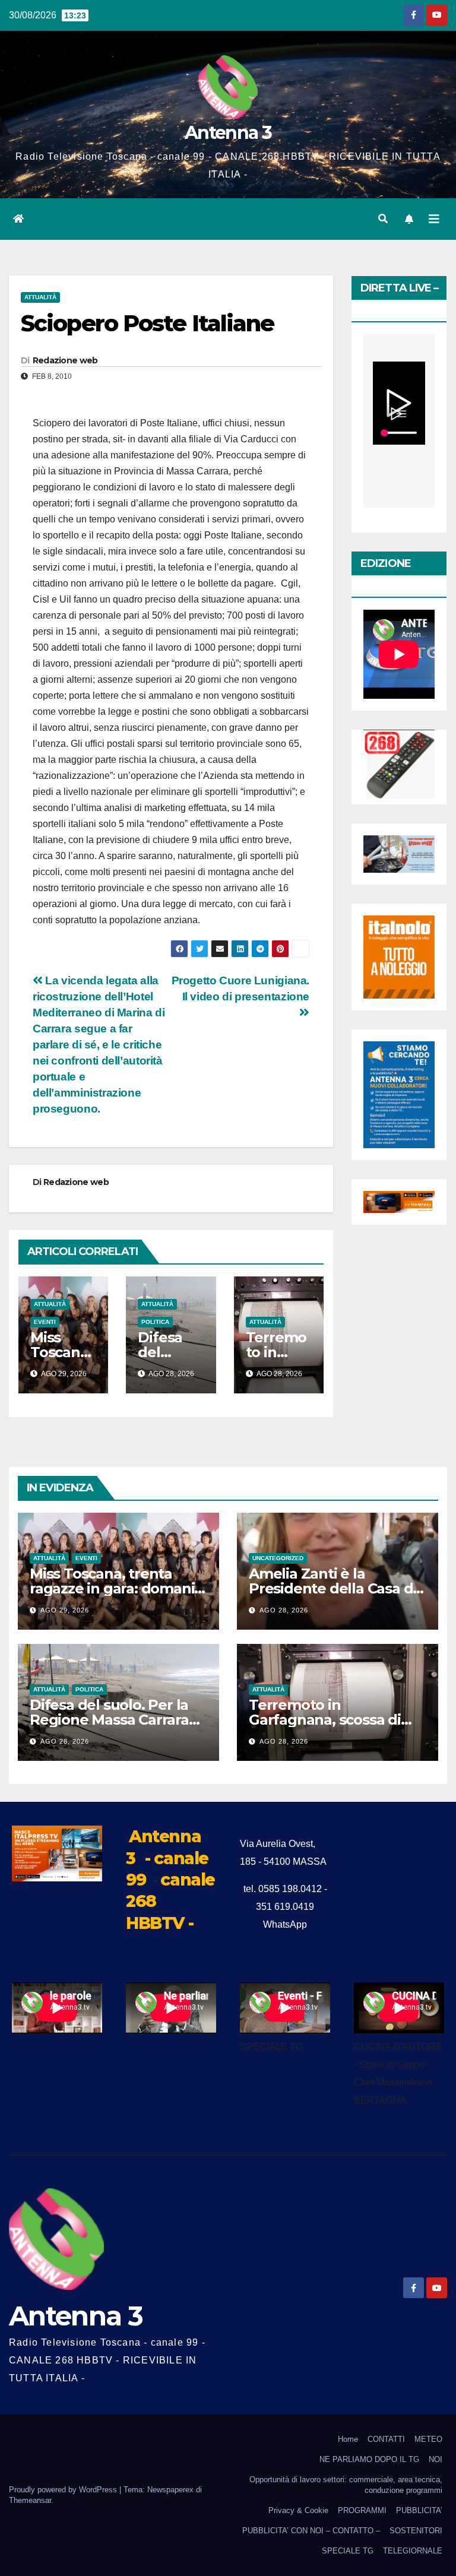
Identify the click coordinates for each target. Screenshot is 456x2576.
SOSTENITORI (416, 2531)
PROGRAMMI (362, 2510)
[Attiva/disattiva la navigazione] (434, 219)
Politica (155, 1322)
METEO (428, 2439)
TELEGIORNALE (413, 2551)
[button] (383, 219)
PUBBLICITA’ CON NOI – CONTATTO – (311, 2531)
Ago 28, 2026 (284, 1610)
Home (348, 2439)
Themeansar (30, 2500)
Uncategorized (278, 1558)
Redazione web (65, 360)
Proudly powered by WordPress (64, 2490)
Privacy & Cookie (298, 2510)
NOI (436, 2459)
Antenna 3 (228, 133)
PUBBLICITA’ (419, 2510)
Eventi (45, 1322)
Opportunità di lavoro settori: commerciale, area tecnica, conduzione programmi (346, 2485)
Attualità (40, 297)
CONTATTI (386, 2439)
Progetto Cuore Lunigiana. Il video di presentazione (240, 988)
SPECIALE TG (348, 2551)
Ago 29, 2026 (65, 1610)
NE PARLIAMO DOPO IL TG (369, 2459)
